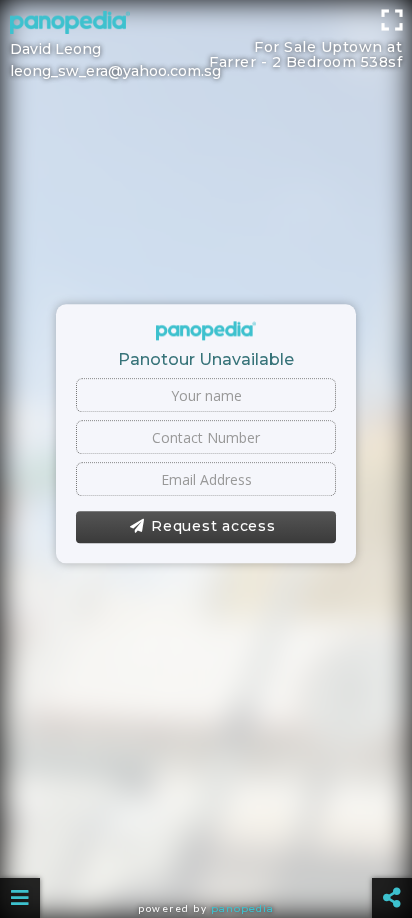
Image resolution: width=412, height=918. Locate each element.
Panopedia (242, 908)
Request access (213, 527)
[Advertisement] (206, 25)
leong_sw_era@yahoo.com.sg (115, 71)
